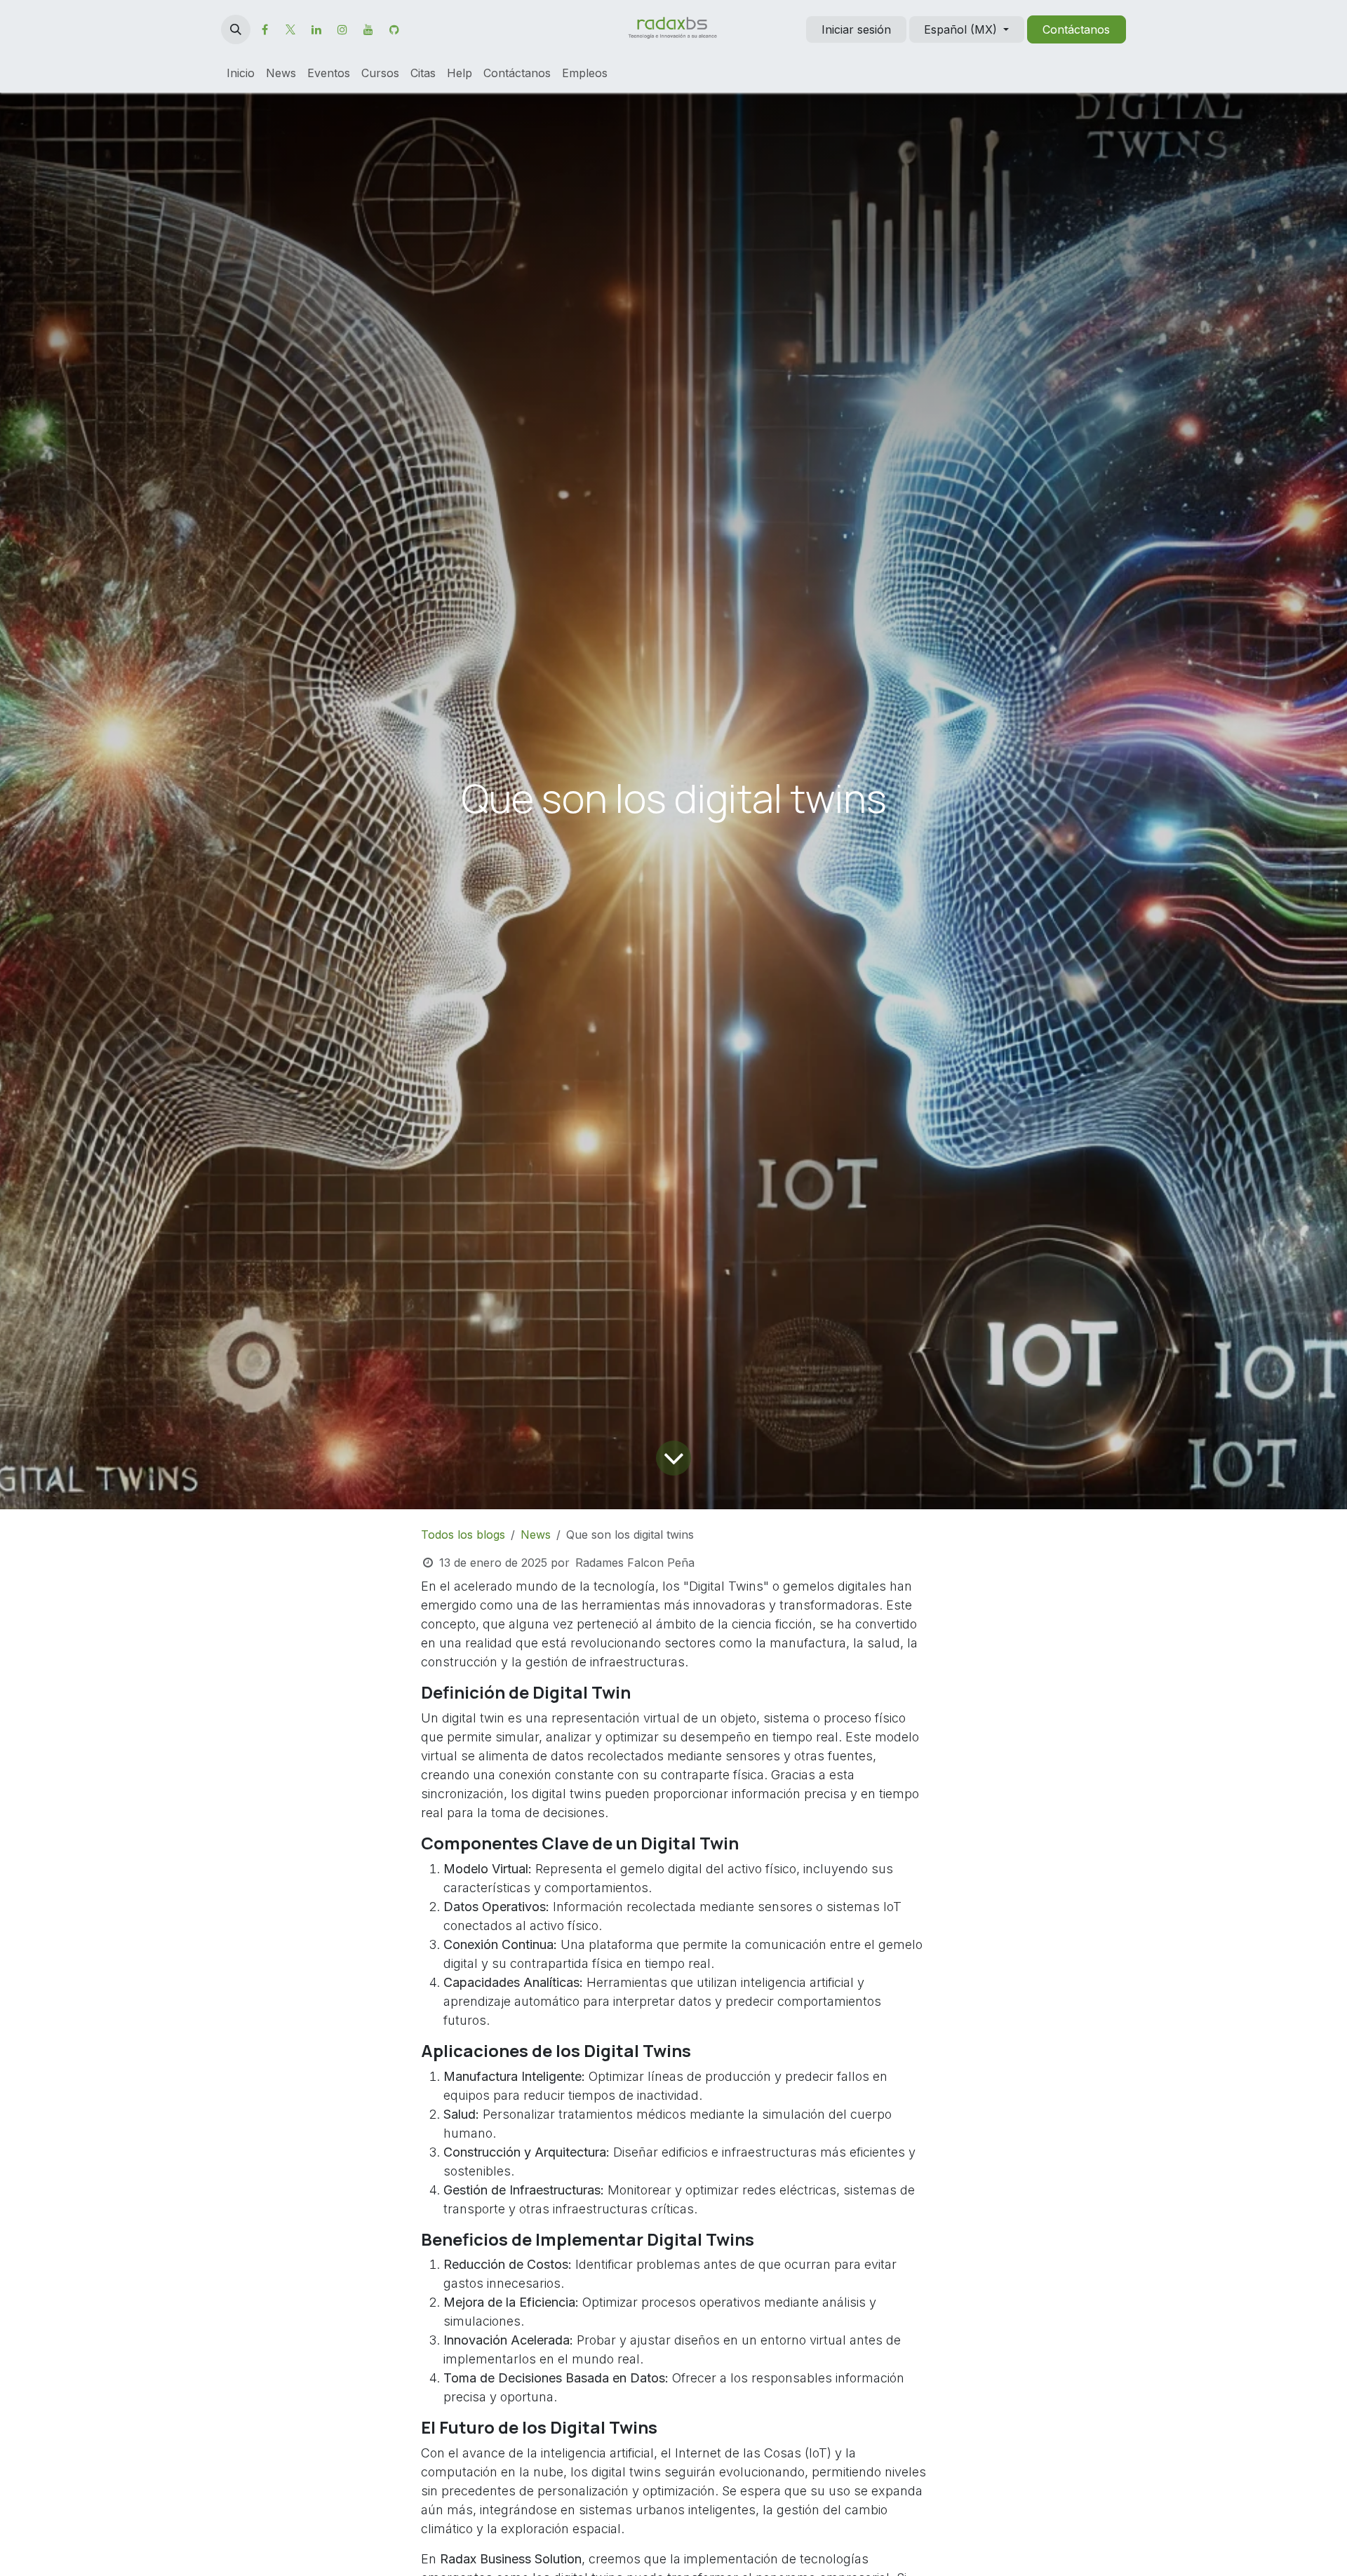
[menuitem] (241, 73)
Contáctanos (1076, 29)
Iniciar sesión (856, 29)
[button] (236, 29)
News (536, 1535)
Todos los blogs (463, 1535)
